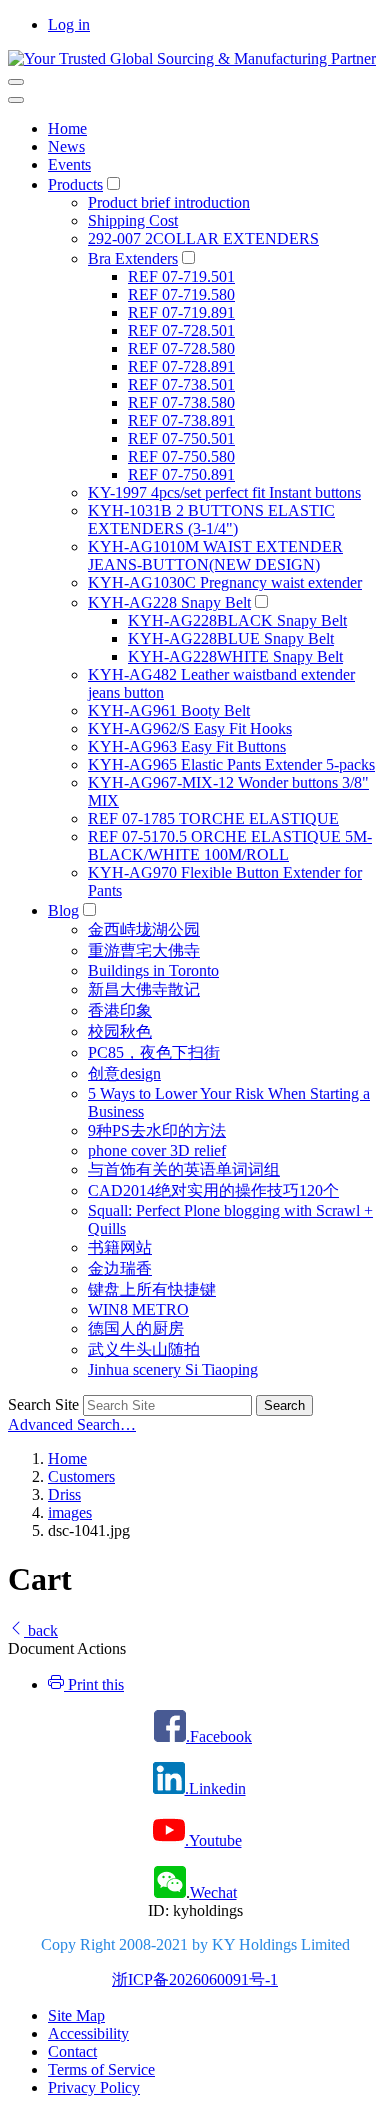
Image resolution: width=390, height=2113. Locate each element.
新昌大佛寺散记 (144, 989)
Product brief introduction (169, 202)
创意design (124, 1073)
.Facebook (219, 1736)
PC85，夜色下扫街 (154, 1052)
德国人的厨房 (136, 1328)
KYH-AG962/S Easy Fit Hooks (190, 728)
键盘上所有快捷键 (152, 1289)
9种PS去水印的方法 (157, 1130)
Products (75, 184)
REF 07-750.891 (181, 474)
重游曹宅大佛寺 (144, 950)
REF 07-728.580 (181, 348)
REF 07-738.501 (181, 384)
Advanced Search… (72, 1424)
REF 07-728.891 (181, 366)
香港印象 (120, 1010)
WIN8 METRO (138, 1309)
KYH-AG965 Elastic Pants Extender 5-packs (231, 764)
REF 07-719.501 (181, 276)
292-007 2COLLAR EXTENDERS (203, 238)
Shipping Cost (133, 220)
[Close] (16, 100)
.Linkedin (215, 1788)
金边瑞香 (120, 1268)
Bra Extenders (133, 258)
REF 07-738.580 (181, 402)
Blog (63, 910)
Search (284, 1405)
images (70, 1512)
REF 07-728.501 (181, 330)
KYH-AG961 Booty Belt (169, 710)
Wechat (213, 1892)
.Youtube (213, 1840)
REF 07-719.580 (181, 294)
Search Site (43, 1404)
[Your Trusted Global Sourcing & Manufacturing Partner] (192, 58)
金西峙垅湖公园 (144, 929)
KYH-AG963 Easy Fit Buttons (187, 746)
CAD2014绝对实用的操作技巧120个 (213, 1190)
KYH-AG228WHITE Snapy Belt (235, 656)
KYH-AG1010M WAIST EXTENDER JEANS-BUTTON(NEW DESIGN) (215, 555)
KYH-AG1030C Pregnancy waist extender (225, 582)
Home (67, 128)
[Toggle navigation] (16, 82)
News (66, 146)
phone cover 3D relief (157, 1150)
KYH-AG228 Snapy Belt (169, 602)
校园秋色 (120, 1031)
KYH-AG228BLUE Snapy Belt (231, 638)
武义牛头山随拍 (144, 1349)
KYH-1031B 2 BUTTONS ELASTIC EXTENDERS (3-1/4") (211, 519)
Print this (94, 1684)
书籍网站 (120, 1247)
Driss (64, 1494)
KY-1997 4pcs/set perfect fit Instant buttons (224, 492)
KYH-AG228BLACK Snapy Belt (237, 620)
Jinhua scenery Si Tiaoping (173, 1369)
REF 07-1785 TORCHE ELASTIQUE (213, 818)
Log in (69, 24)
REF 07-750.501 (181, 438)
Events (69, 164)
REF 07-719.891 (181, 312)
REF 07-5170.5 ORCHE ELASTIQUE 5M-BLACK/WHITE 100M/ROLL (230, 845)
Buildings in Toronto (153, 970)
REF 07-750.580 (181, 456)
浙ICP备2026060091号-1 (195, 1979)
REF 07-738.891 (181, 420)
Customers (81, 1476)
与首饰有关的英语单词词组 (184, 1169)
